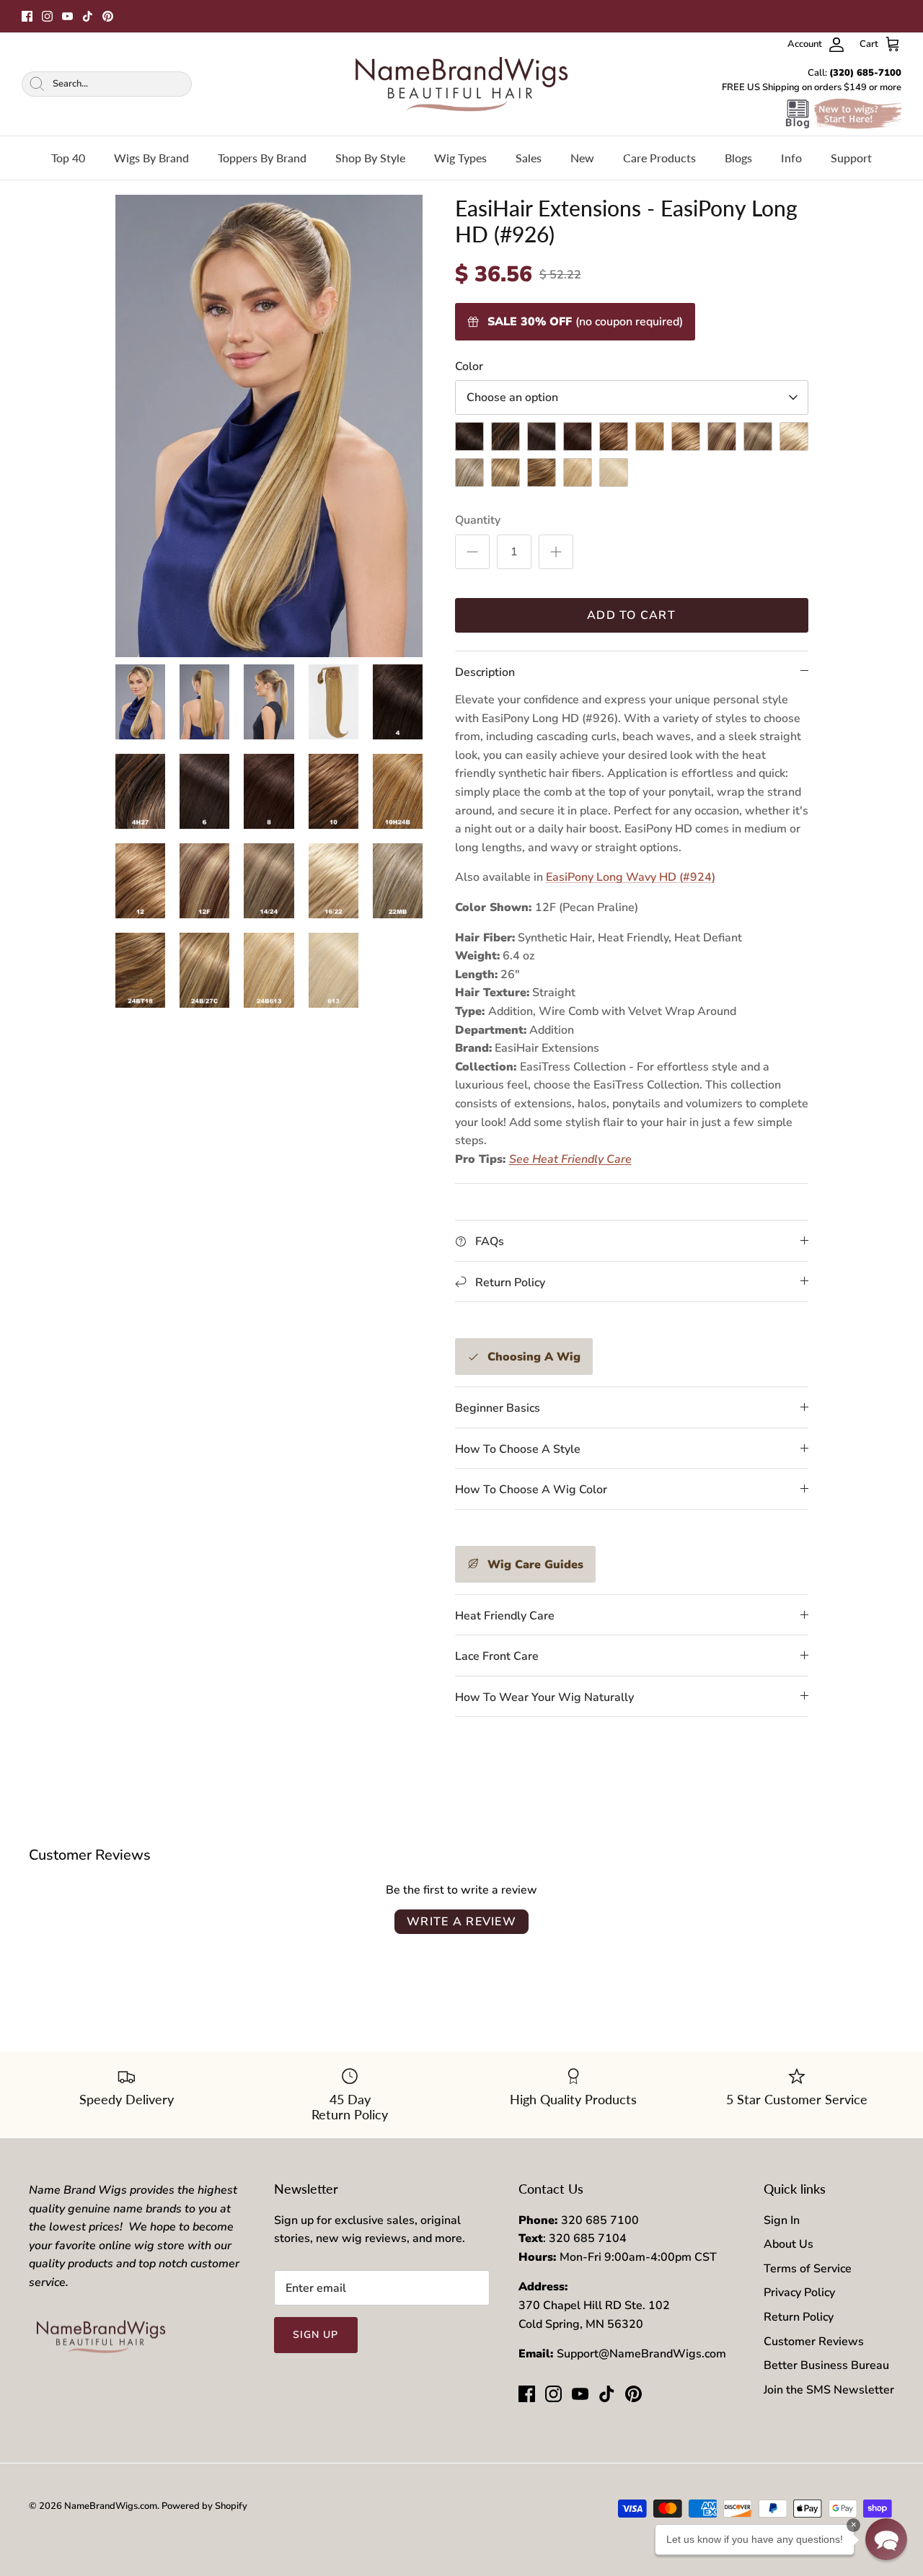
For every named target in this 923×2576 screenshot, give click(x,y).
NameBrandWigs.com (111, 2506)
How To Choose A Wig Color (531, 1490)
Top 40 (68, 158)
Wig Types (460, 158)
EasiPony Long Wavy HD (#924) (631, 877)
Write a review (461, 1922)
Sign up (316, 2335)
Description (485, 672)
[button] (886, 2539)
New (582, 158)
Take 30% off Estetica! (462, 16)
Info (791, 158)
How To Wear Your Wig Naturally (544, 1697)
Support (851, 158)
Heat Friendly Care (505, 1616)
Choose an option (512, 397)
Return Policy (799, 2317)
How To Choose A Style (518, 1449)
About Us (789, 2244)
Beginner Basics (498, 1408)
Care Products (659, 158)
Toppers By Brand (262, 158)
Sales (529, 158)
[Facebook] (27, 16)
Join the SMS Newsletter (829, 2390)
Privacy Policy (799, 2293)
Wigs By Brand (151, 158)
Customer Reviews (814, 2342)
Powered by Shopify (204, 2506)
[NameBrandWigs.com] (461, 84)
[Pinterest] (108, 16)
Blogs (738, 158)
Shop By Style (370, 158)
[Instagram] (47, 16)
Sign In (782, 2220)
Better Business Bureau (826, 2365)
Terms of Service (808, 2269)
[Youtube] (67, 16)
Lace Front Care (497, 1656)
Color (469, 366)
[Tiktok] (88, 16)
